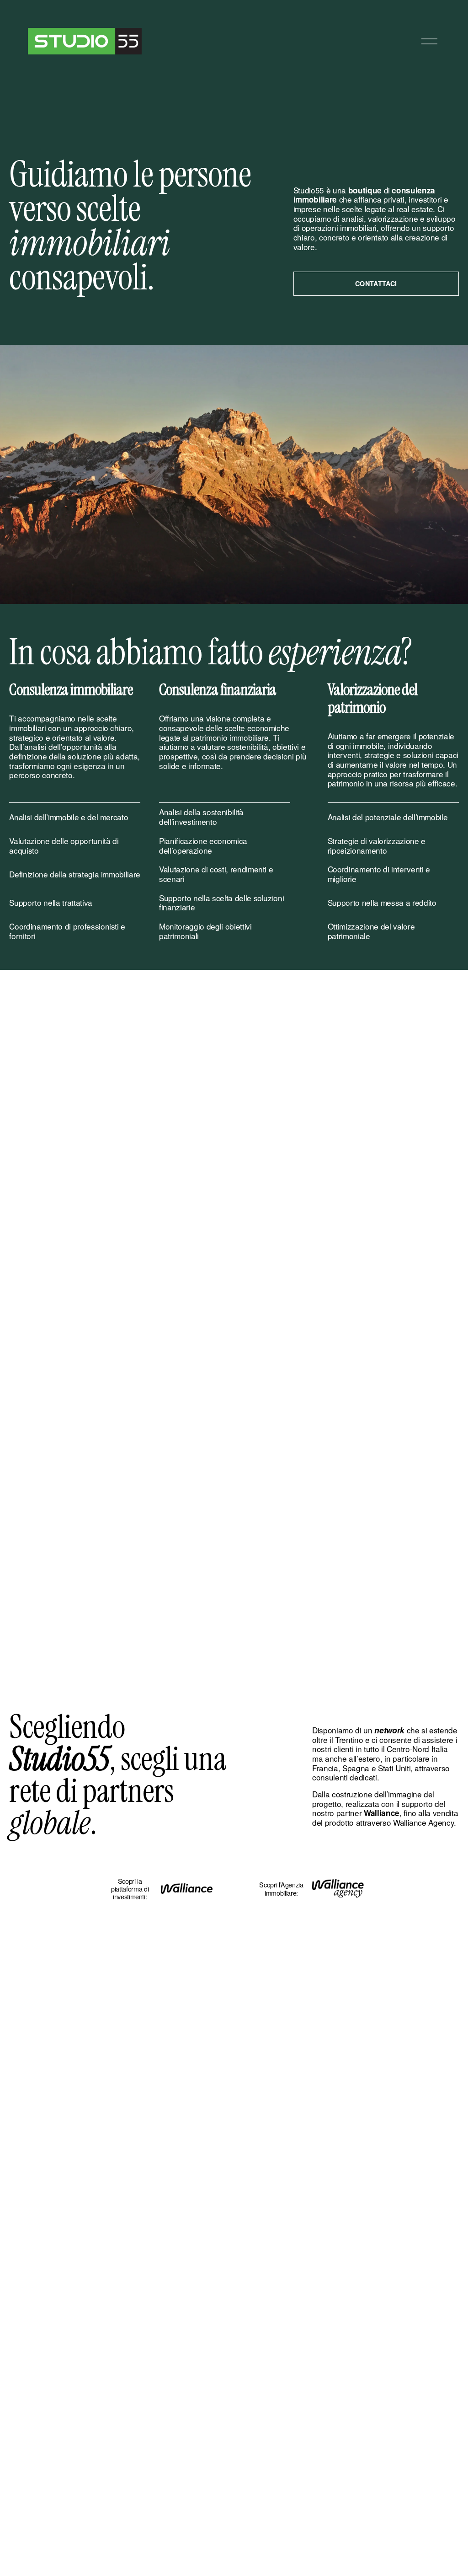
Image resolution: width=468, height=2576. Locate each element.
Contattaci (376, 283)
